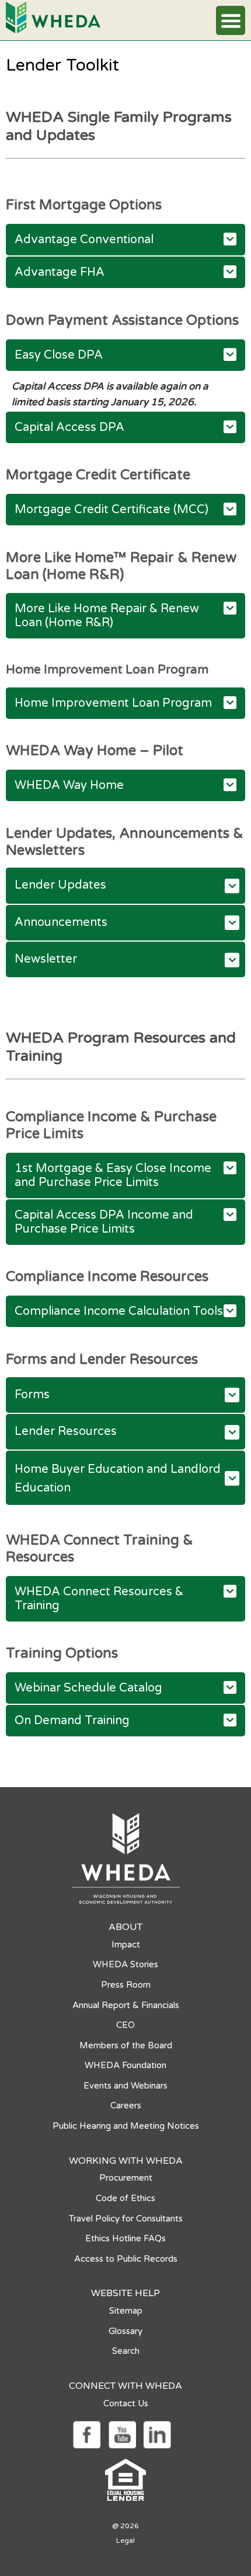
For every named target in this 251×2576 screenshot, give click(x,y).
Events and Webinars (125, 2086)
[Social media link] (86, 2434)
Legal (125, 2540)
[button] (231, 20)
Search (126, 2351)
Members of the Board (126, 2045)
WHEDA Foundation (125, 2065)
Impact (126, 1945)
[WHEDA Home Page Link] (53, 17)
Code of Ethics (125, 2198)
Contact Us (126, 2403)
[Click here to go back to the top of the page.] (22, 2509)
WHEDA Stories (125, 1964)
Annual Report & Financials (126, 2005)
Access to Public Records (126, 2259)
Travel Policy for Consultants (126, 2219)
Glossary (125, 2331)
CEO (125, 2025)
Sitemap (126, 2311)
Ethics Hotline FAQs (125, 2238)
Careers (126, 2105)
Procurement (126, 2178)
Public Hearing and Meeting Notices (126, 2126)
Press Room (126, 1985)
